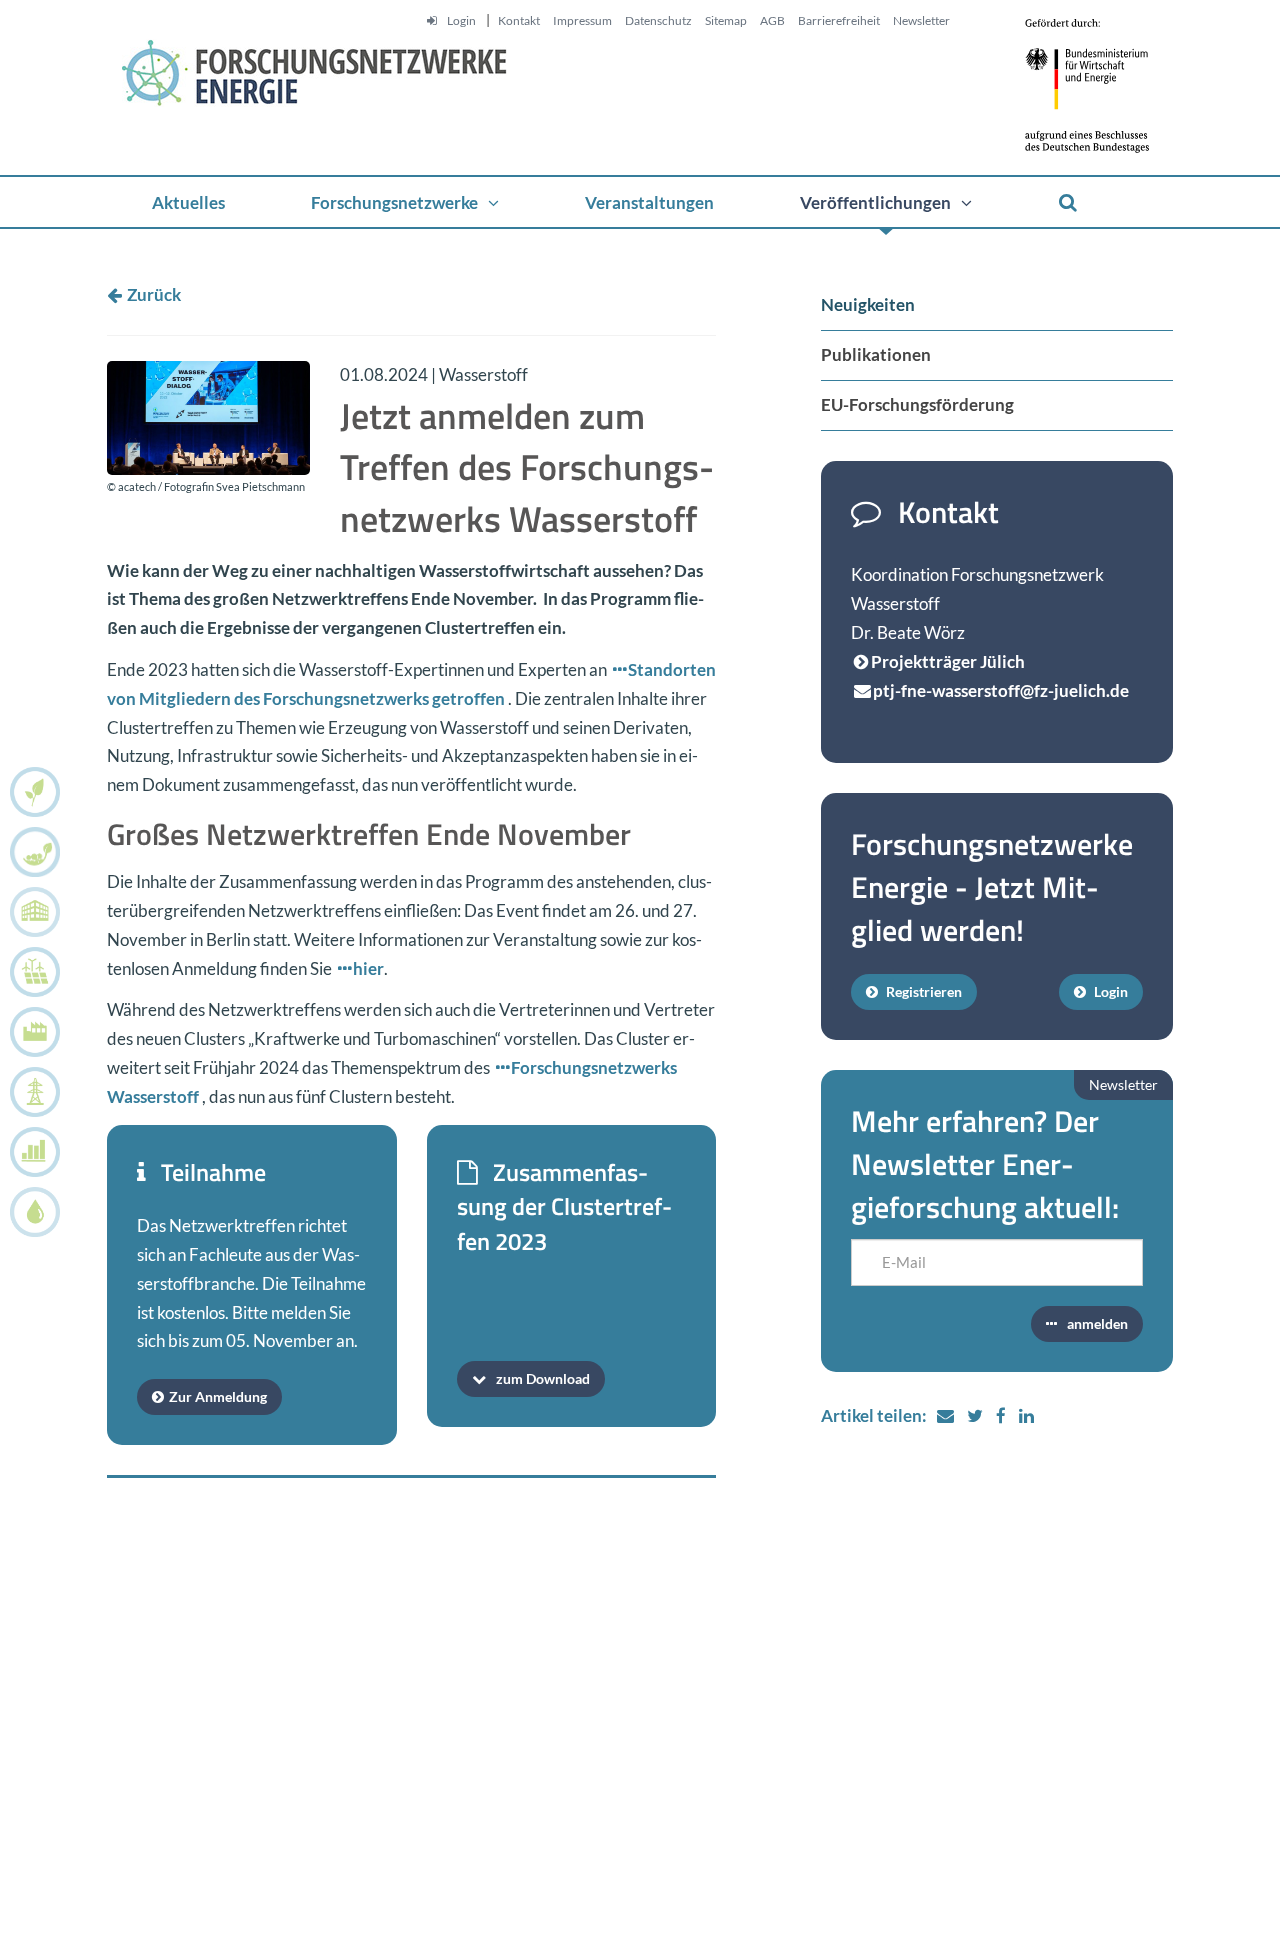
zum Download (543, 1378)
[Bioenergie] (30, 792)
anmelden (1097, 1323)
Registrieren (922, 991)
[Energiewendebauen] (30, 912)
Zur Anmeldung (218, 1396)
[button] (405, 202)
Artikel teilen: (874, 1415)
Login (1109, 991)
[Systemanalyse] (30, 1152)
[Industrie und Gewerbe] (30, 1032)
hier (368, 968)
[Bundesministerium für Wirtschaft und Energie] (1097, 77)
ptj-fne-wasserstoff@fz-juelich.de (1001, 690)
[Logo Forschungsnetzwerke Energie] (307, 80)
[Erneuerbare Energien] (30, 972)
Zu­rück (154, 294)
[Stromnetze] (30, 1092)
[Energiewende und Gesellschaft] (30, 852)
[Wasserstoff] (30, 1212)
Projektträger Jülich (948, 661)
